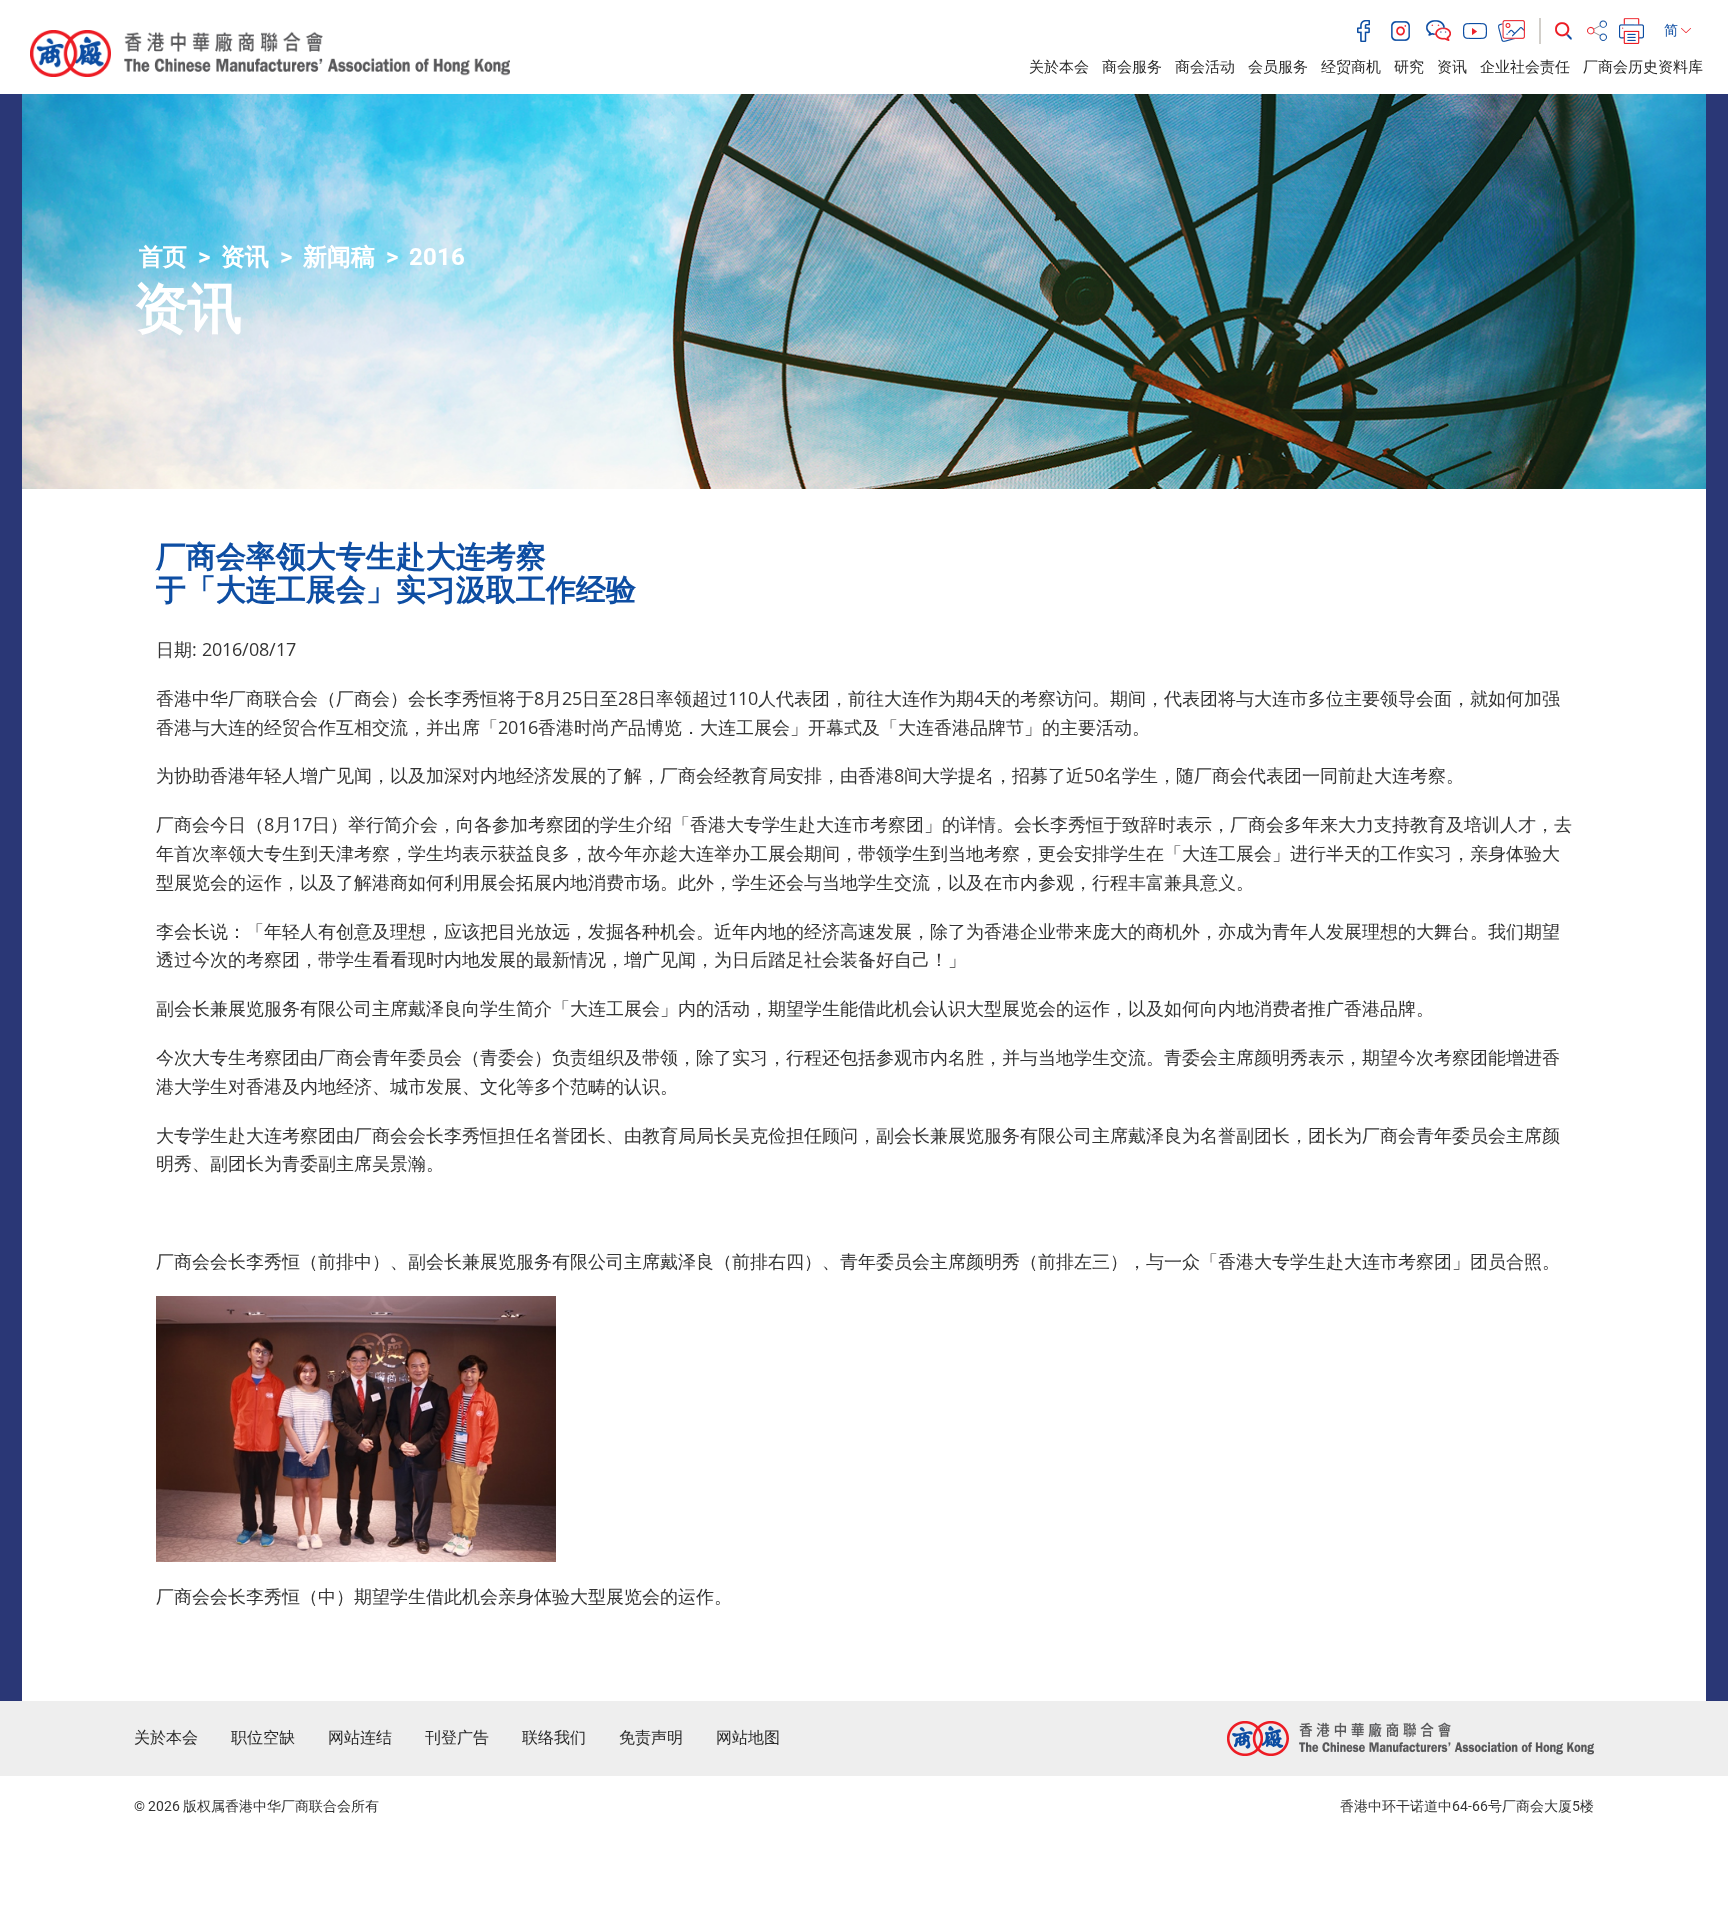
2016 (437, 257)
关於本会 (1059, 67)
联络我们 (554, 1737)
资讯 (1452, 67)
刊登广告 (457, 1737)
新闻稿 (339, 257)
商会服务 (1132, 67)
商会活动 (1205, 67)
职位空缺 (263, 1737)
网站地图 (748, 1737)
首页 (163, 257)
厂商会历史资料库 (1643, 67)
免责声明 (651, 1737)
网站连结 (360, 1737)
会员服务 (1278, 67)
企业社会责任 (1525, 67)
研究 (1409, 67)
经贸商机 (1351, 67)
